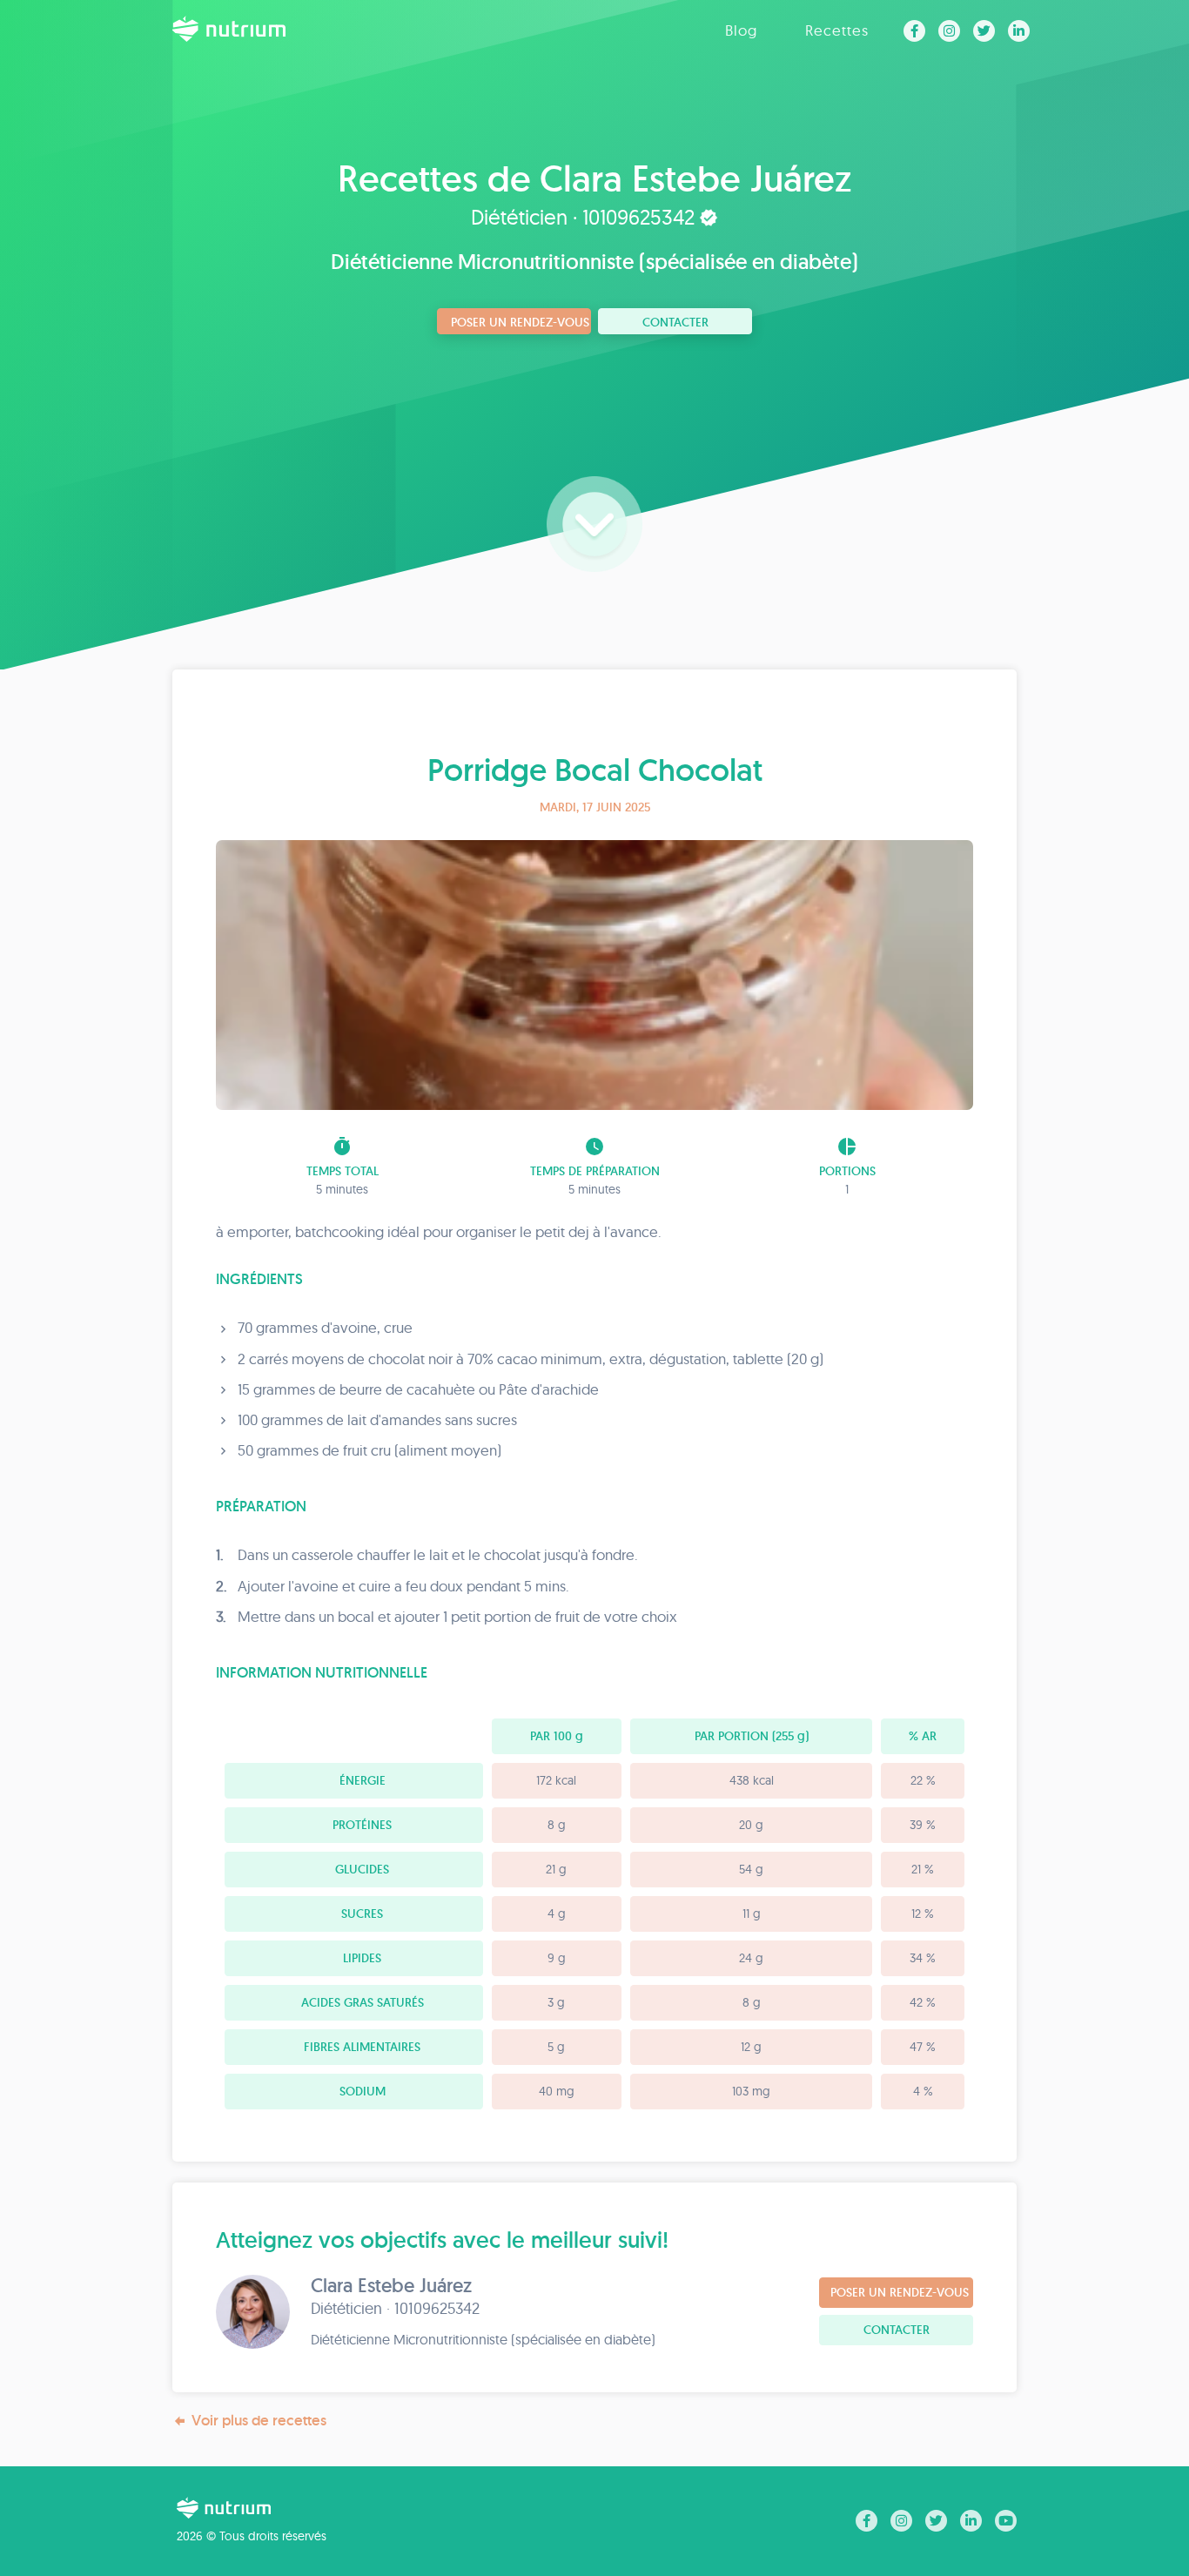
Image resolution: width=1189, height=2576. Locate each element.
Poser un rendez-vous (520, 322)
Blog (741, 30)
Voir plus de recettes (259, 2420)
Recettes (837, 30)
